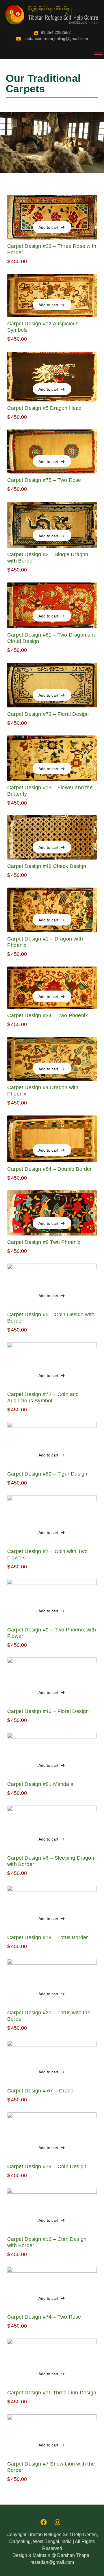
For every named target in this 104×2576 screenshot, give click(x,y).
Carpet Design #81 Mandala (40, 1784)
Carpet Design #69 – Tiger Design (47, 1474)
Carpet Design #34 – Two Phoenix (48, 1015)
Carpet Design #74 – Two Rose (44, 2317)
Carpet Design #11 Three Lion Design (52, 2393)
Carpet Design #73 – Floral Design (48, 714)
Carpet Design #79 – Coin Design (47, 2166)
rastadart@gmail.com (52, 2562)
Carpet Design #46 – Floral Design (48, 1711)
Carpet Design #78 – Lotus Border (48, 1937)
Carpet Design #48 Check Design (47, 866)
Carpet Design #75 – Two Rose (44, 480)
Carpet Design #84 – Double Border (50, 1169)
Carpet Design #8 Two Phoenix (44, 1242)
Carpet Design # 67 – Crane (40, 2091)
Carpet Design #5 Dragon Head (44, 408)
